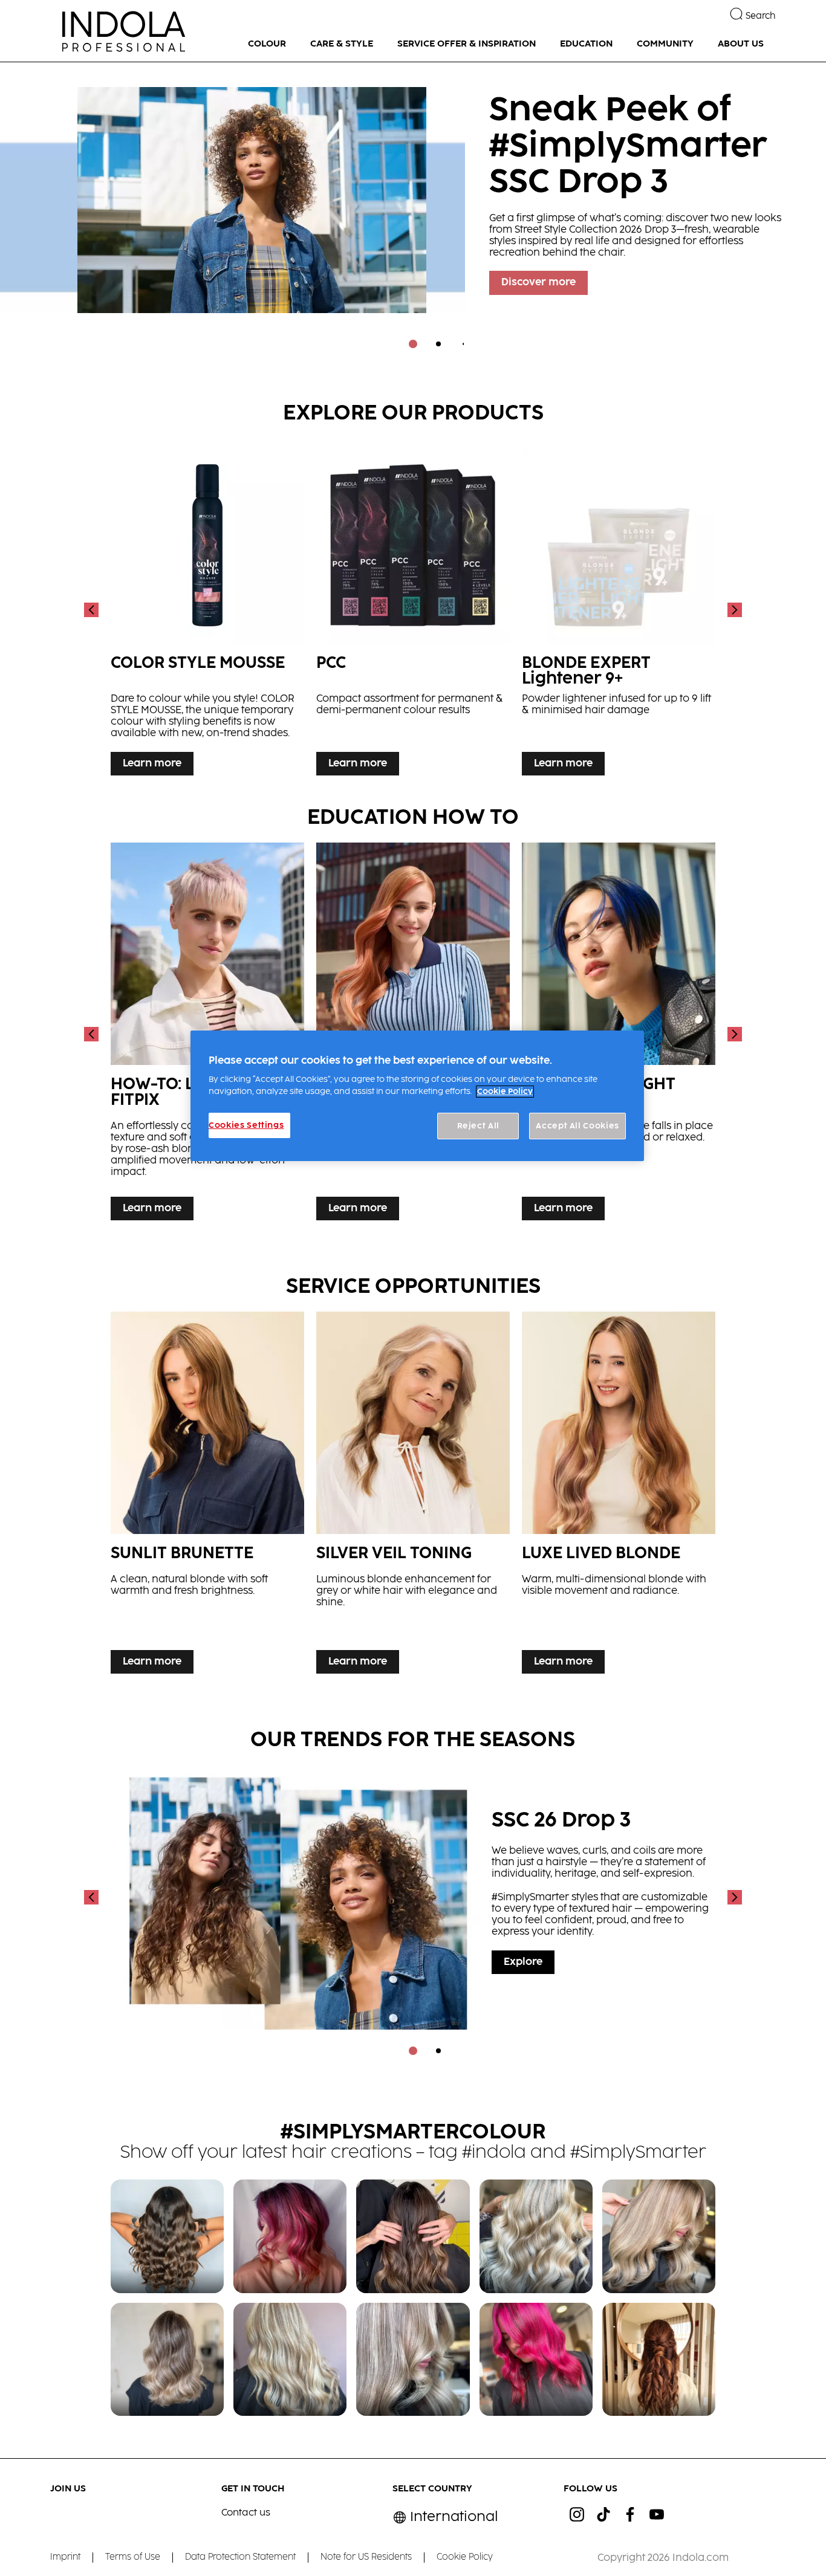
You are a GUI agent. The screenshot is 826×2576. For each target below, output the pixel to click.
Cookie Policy (505, 1092)
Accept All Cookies (577, 1126)
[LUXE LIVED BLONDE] (619, 1496)
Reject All (479, 1126)
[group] (413, 214)
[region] (417, 1096)
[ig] (577, 2514)
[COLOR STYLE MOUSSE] (207, 610)
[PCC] (413, 610)
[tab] (413, 344)
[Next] (733, 610)
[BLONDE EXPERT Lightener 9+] (619, 610)
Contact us (246, 2513)
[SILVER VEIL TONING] (413, 1496)
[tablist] (413, 344)
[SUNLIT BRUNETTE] (207, 1496)
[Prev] (93, 610)
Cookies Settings (246, 1125)
